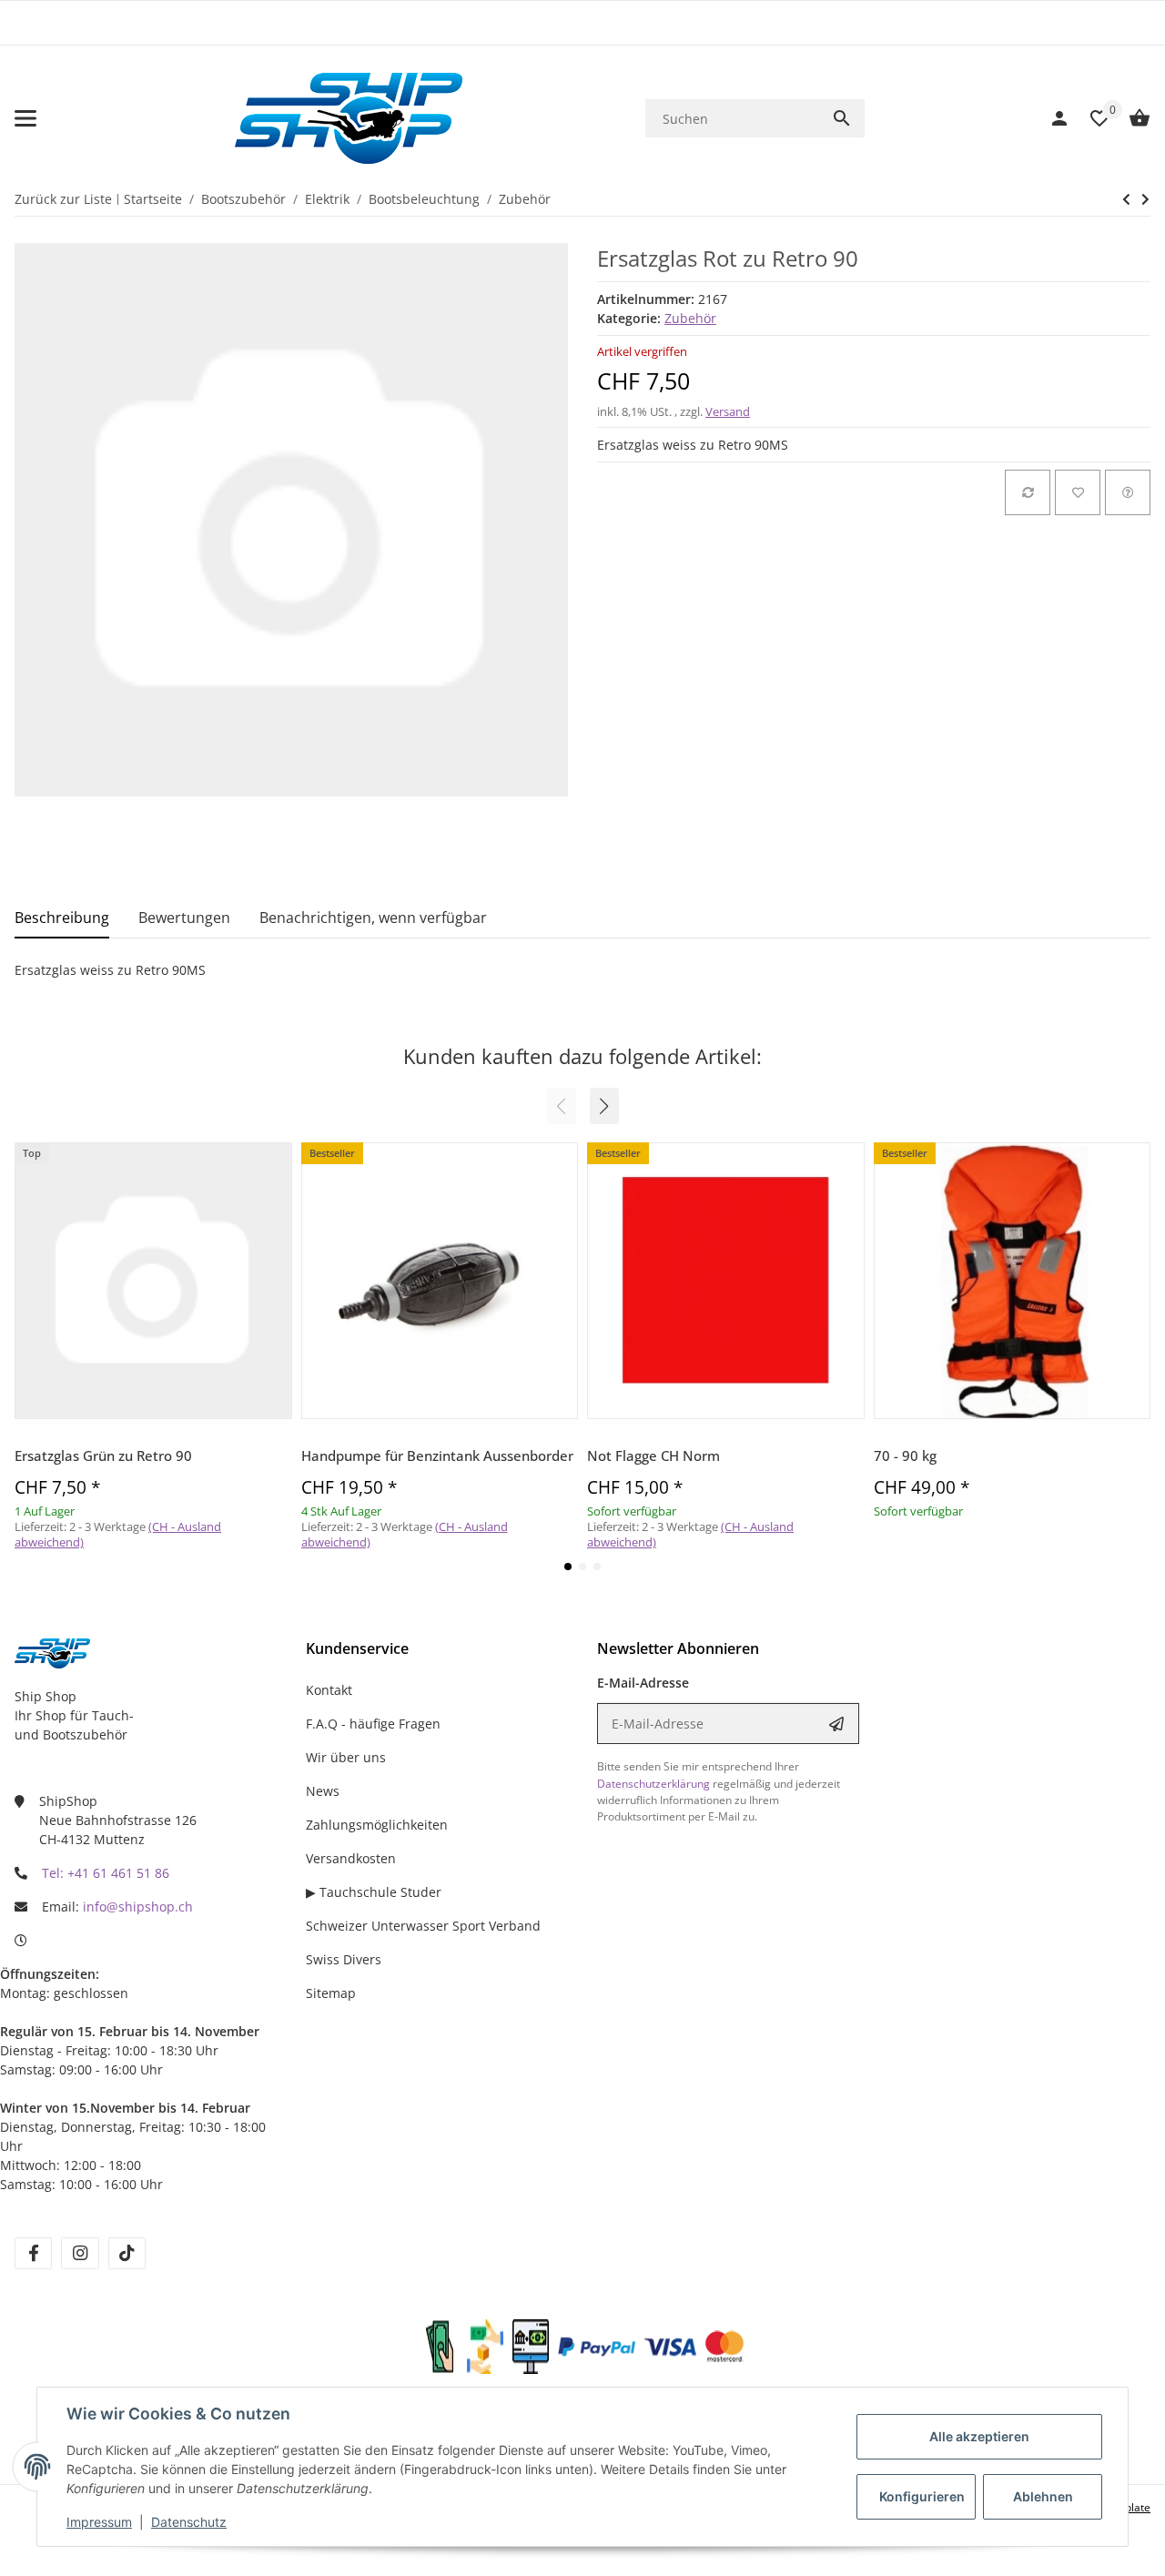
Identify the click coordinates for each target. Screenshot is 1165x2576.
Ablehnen (1043, 2496)
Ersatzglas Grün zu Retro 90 (103, 1455)
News (323, 1791)
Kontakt (329, 1690)
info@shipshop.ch (138, 1907)
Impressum (99, 2522)
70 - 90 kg (905, 1455)
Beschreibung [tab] (62, 918)
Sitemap (331, 1993)
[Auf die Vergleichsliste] (1028, 492)
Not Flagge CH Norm (653, 1455)
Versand (728, 411)
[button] (604, 1106)
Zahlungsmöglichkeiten (377, 1825)
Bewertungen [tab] (184, 918)
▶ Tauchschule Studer (374, 1892)
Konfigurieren (922, 2496)
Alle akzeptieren (979, 2436)
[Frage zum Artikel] (1128, 492)
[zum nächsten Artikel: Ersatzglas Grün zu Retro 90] (1126, 199)
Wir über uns (346, 1757)
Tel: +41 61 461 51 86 (106, 1873)
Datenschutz (189, 2522)
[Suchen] (842, 118)
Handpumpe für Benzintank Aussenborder (437, 1455)
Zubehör (690, 318)
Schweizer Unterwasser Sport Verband (423, 1926)
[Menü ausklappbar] (25, 118)
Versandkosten (351, 1858)
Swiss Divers (344, 1959)
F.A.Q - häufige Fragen (373, 1724)
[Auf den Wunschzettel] (1078, 492)
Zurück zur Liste (63, 199)
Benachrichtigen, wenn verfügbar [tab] (373, 918)
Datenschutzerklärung (653, 1784)
